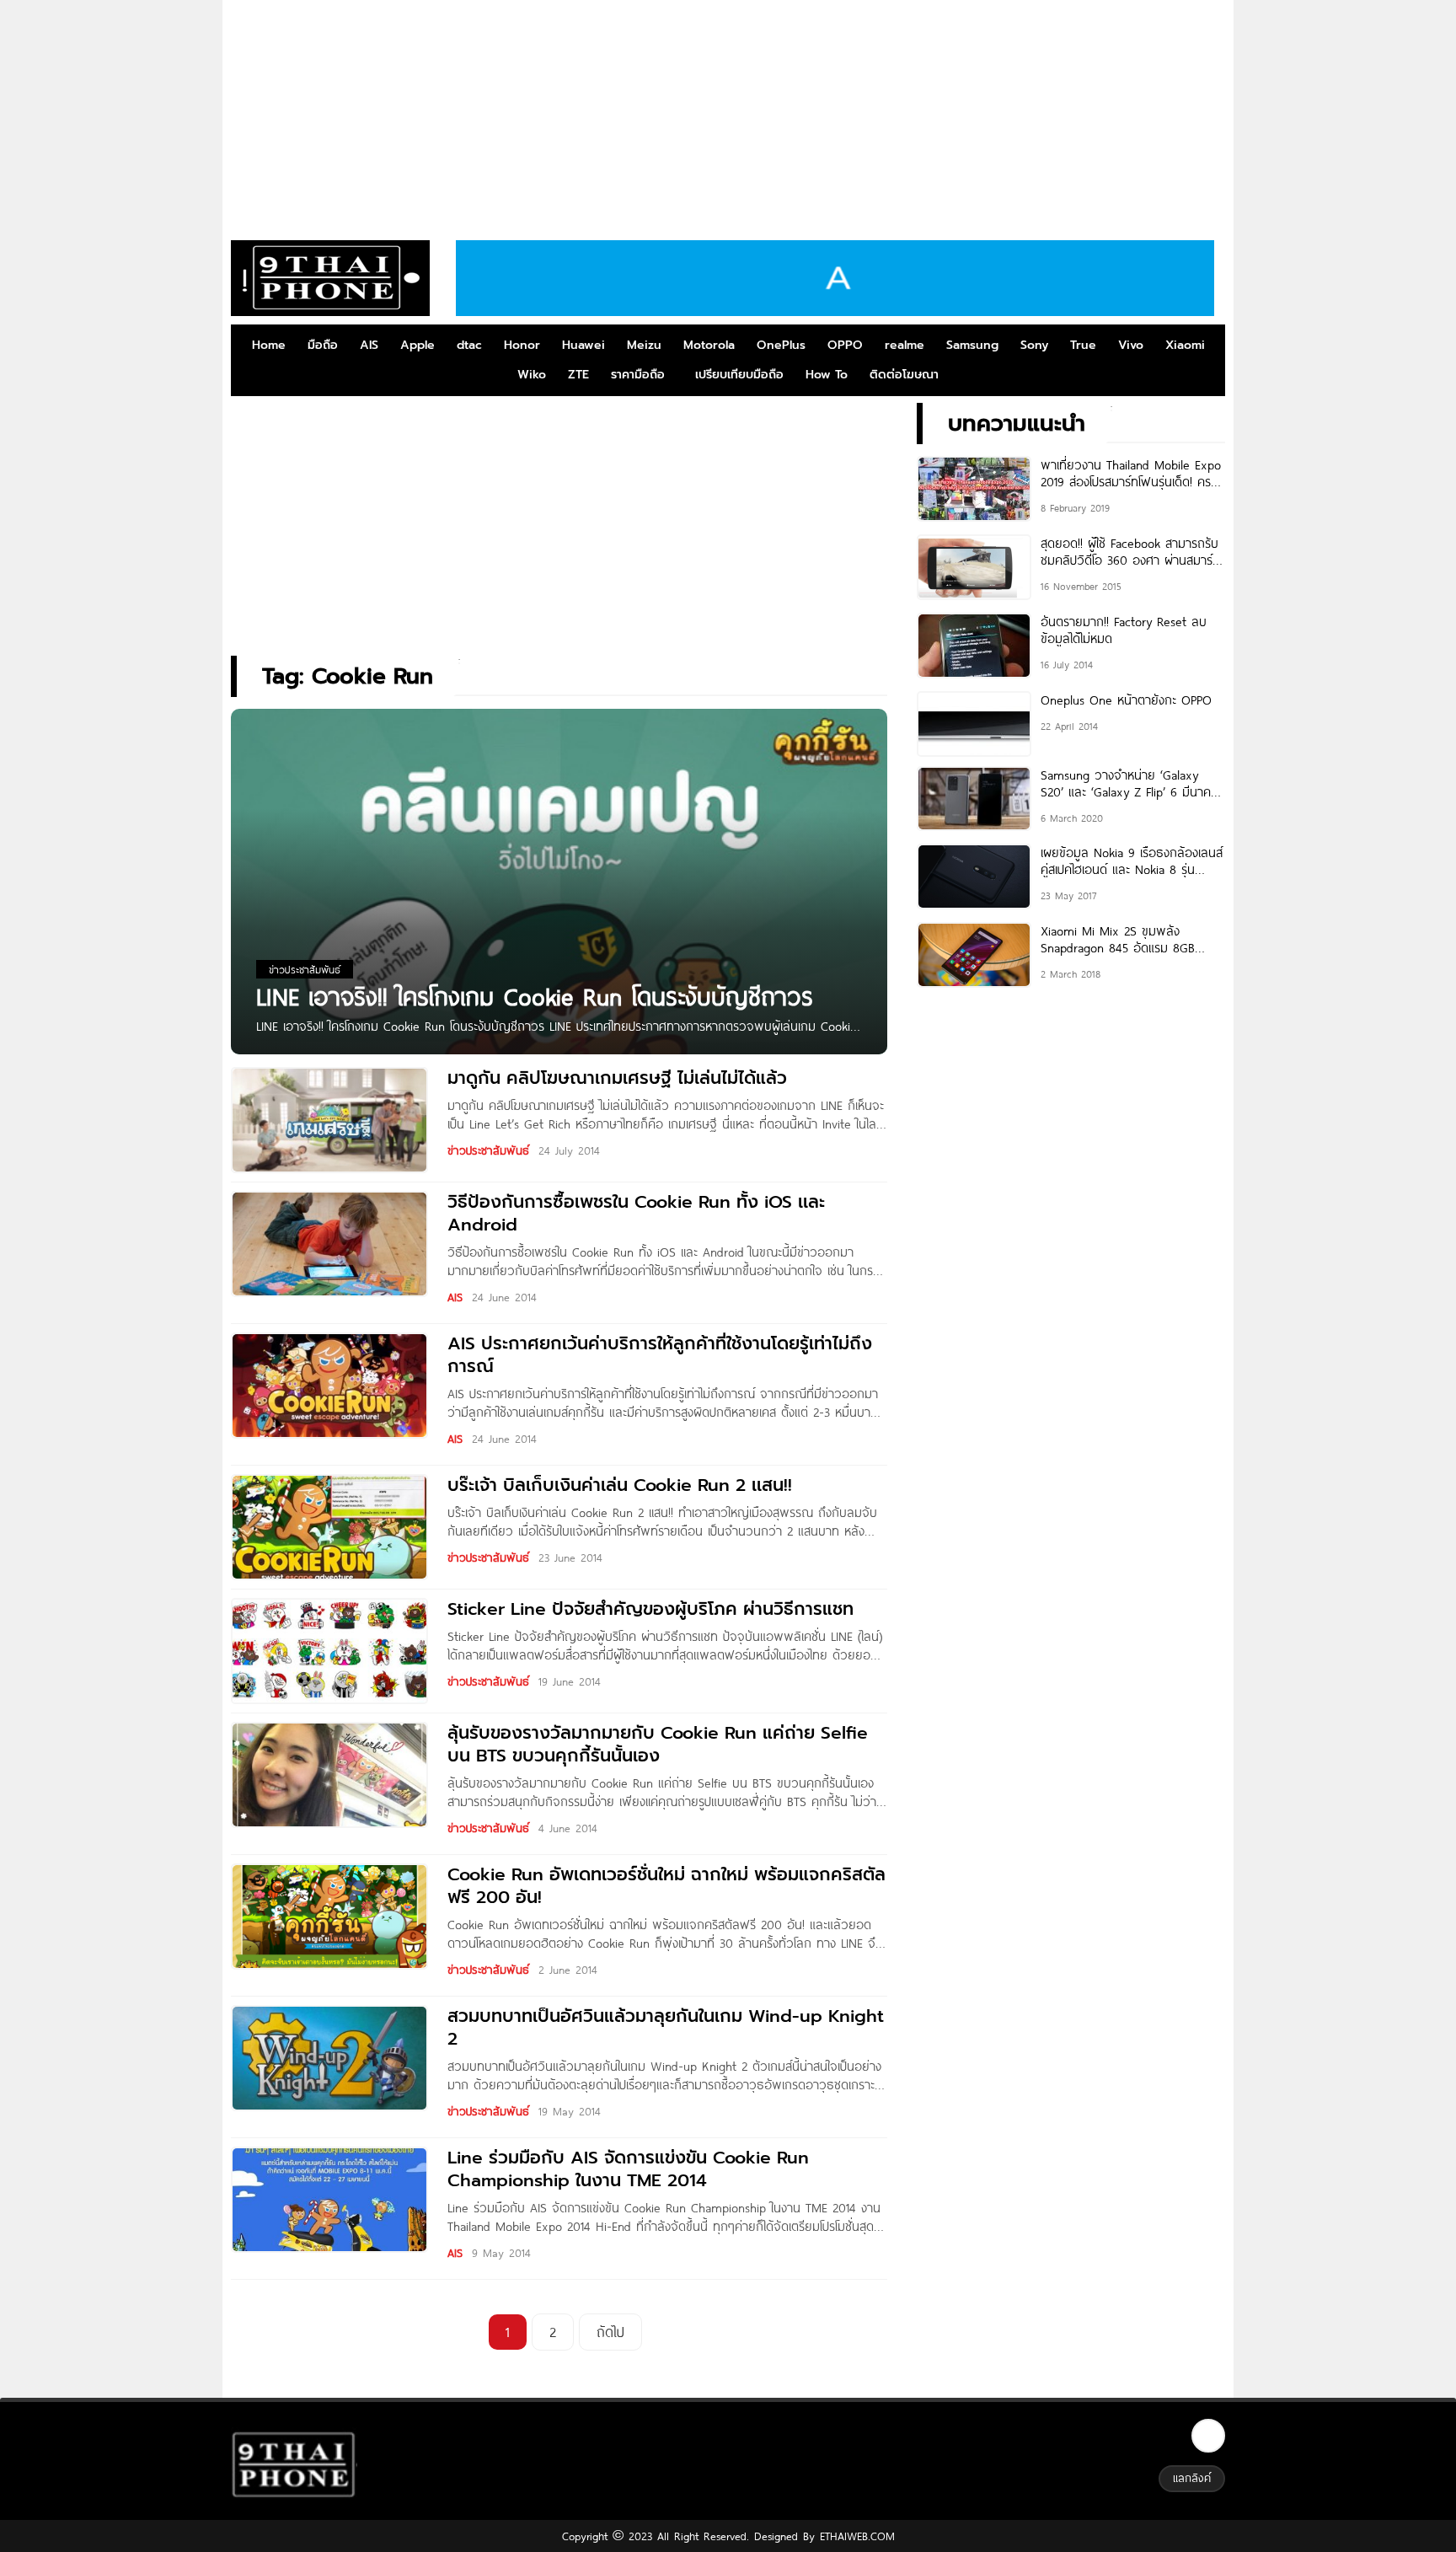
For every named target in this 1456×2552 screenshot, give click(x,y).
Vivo (1131, 345)
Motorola (709, 345)
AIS (369, 345)
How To (827, 375)
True (1083, 345)
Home (269, 345)
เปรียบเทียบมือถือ (739, 375)
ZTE (578, 375)
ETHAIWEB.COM (855, 2536)
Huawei (583, 345)
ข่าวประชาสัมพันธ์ (488, 1150)
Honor (522, 345)
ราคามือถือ (638, 375)
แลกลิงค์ (1192, 2478)
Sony (1034, 345)
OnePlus (781, 345)
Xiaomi (1185, 345)
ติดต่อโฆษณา (904, 375)
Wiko (532, 375)
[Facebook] (1208, 2436)
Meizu (644, 345)
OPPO (845, 345)
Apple (418, 345)
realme (905, 345)
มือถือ (323, 345)
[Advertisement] (728, 114)
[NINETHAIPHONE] (330, 278)
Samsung (972, 345)
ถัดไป (610, 2332)
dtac (469, 345)
